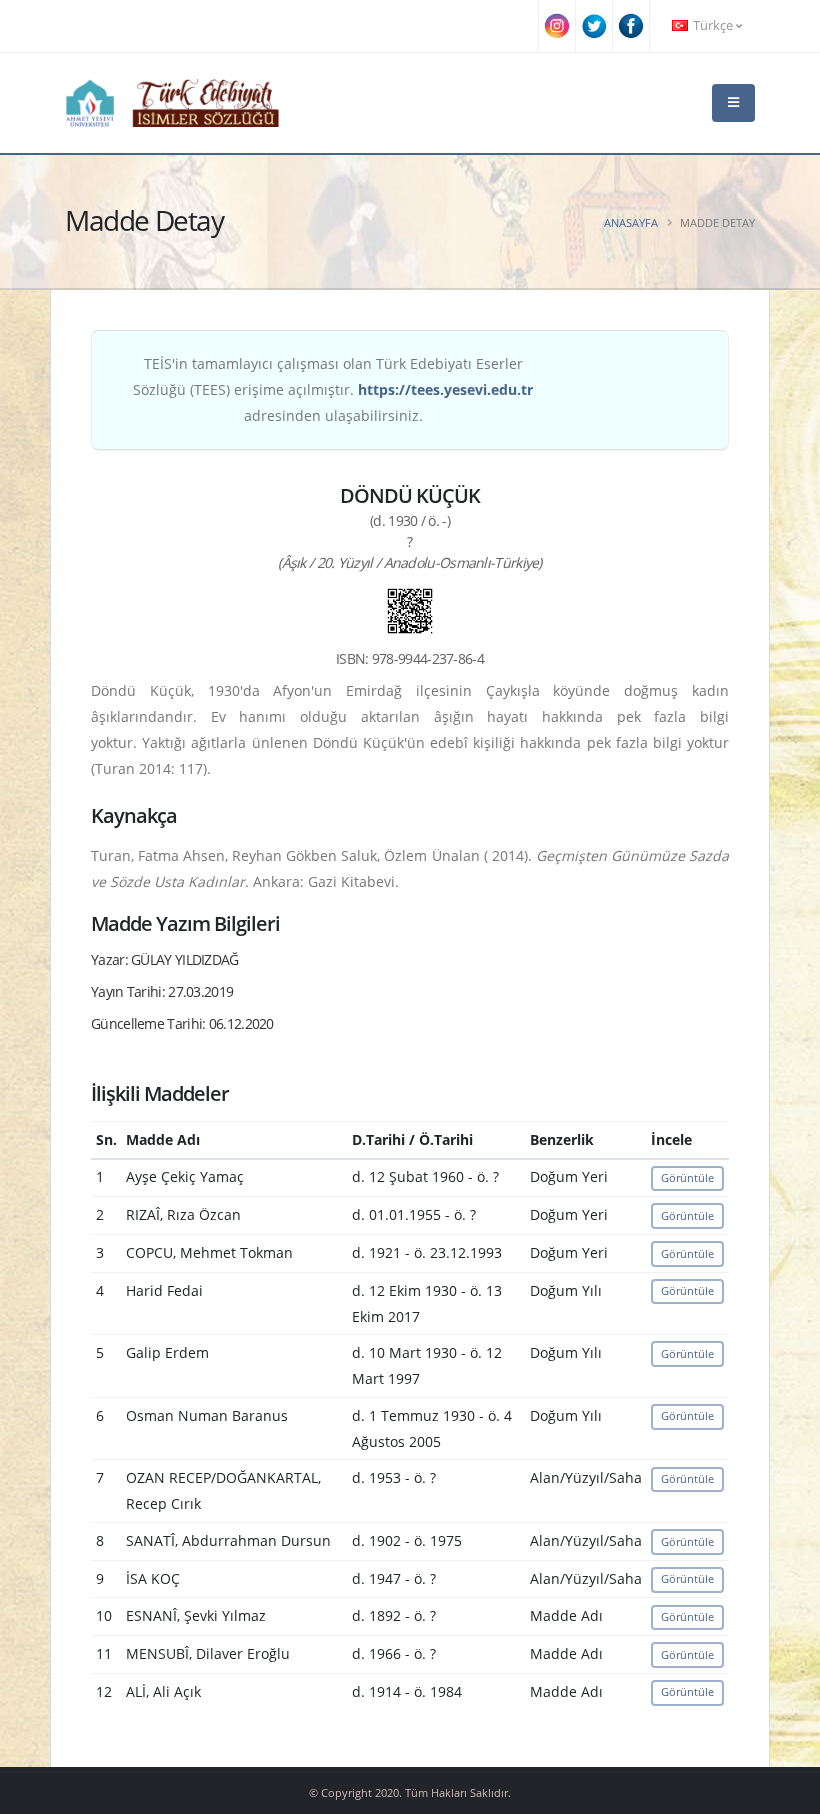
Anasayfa (631, 222)
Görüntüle (687, 1177)
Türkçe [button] (713, 25)
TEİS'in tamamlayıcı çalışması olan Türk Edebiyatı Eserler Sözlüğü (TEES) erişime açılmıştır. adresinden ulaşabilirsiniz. (333, 389)
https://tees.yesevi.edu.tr (445, 389)
